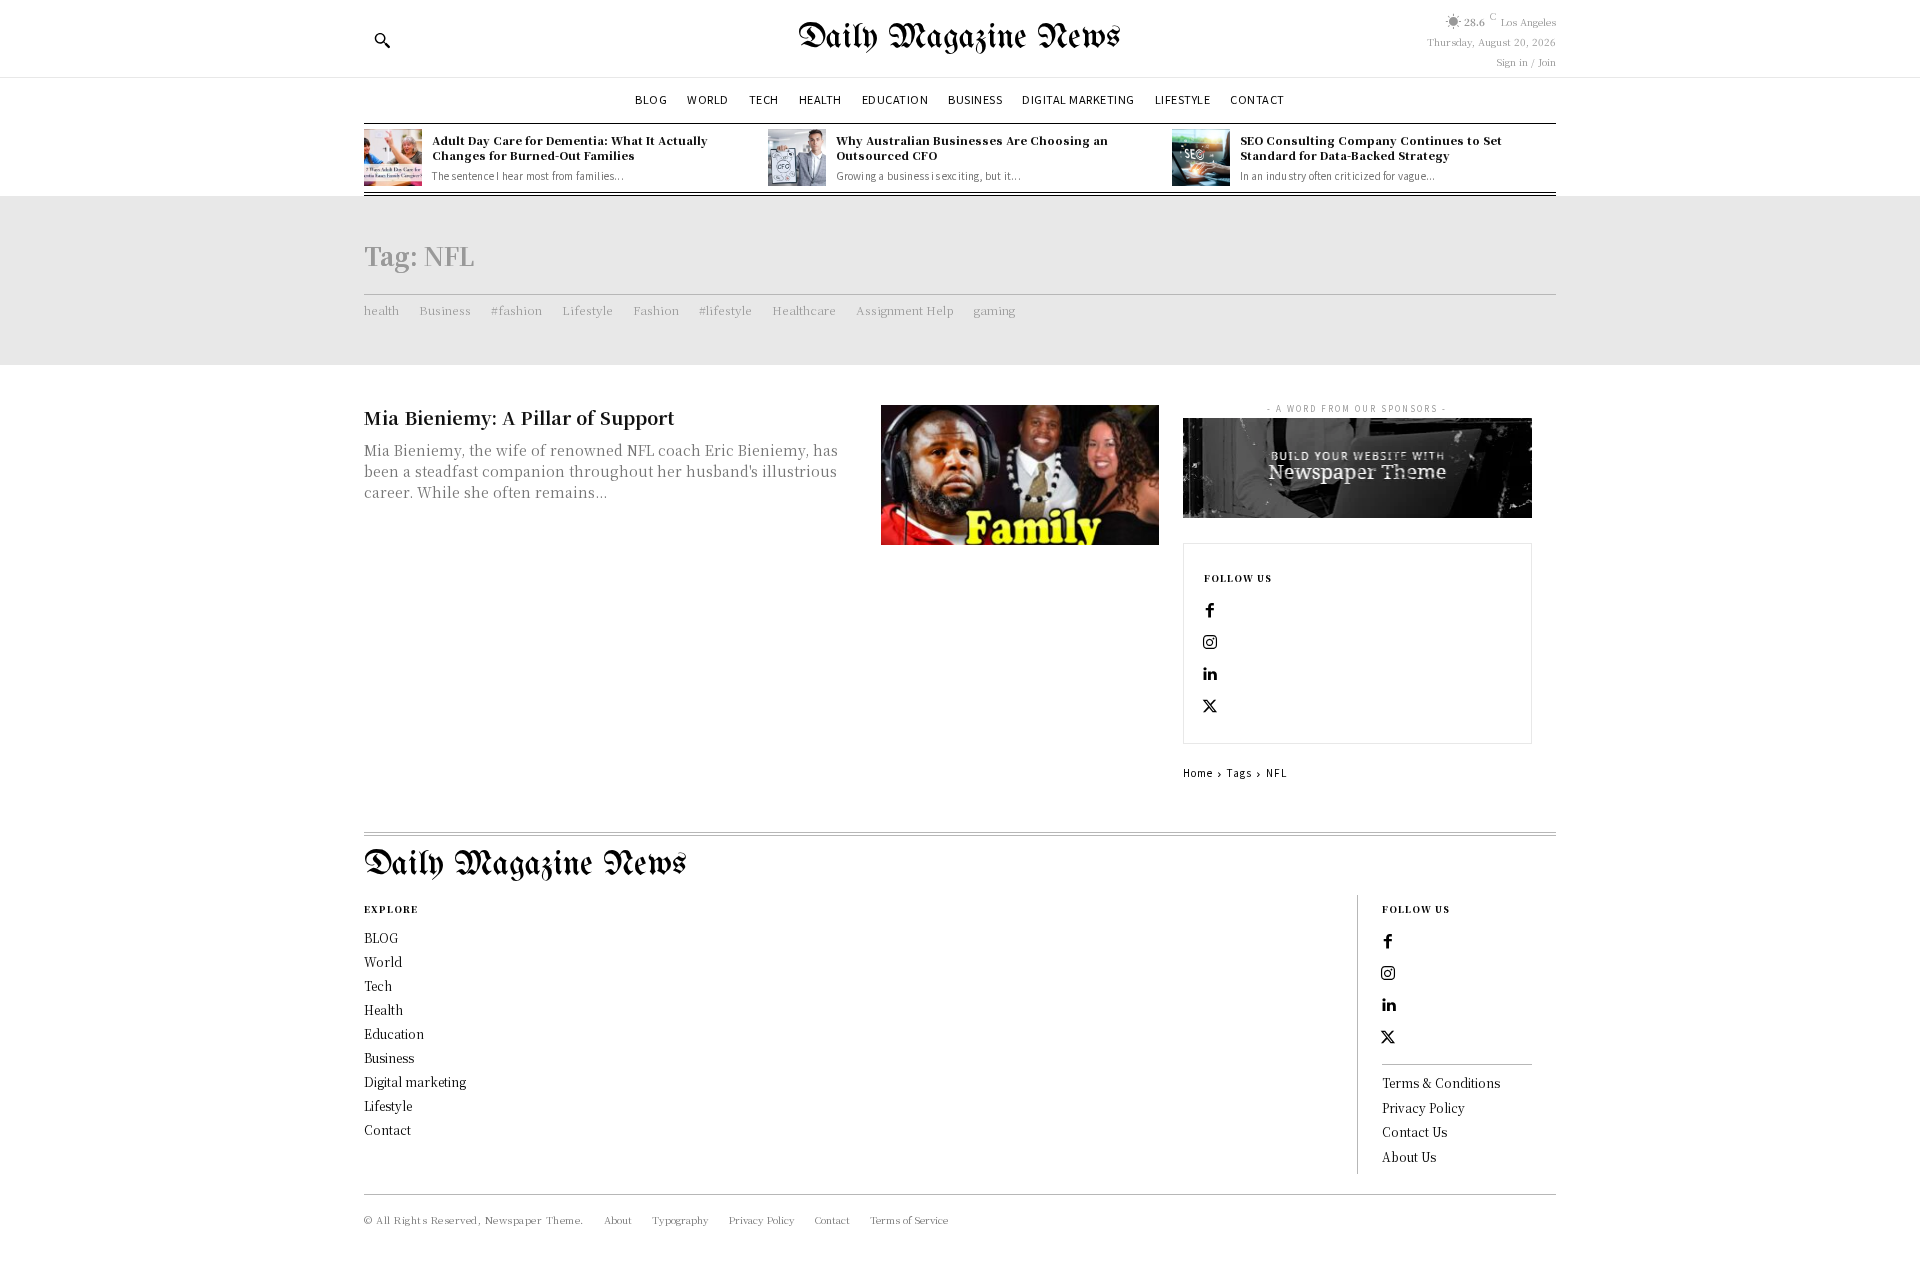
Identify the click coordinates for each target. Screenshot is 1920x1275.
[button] (382, 40)
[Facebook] (1210, 611)
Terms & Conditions (1441, 1082)
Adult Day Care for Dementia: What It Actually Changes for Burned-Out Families (570, 147)
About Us (1409, 1156)
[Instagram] (1210, 643)
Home (1198, 772)
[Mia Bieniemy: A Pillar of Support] (1020, 474)
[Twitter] (1210, 707)
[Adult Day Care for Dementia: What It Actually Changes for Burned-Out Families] (393, 158)
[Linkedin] (1210, 675)
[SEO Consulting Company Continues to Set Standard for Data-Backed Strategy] (1201, 158)
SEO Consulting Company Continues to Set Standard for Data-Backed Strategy (1371, 147)
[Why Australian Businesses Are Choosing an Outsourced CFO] (797, 158)
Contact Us (1414, 1131)
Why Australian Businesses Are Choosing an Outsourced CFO (972, 147)
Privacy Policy (1423, 1107)
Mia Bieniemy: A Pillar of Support (519, 417)
